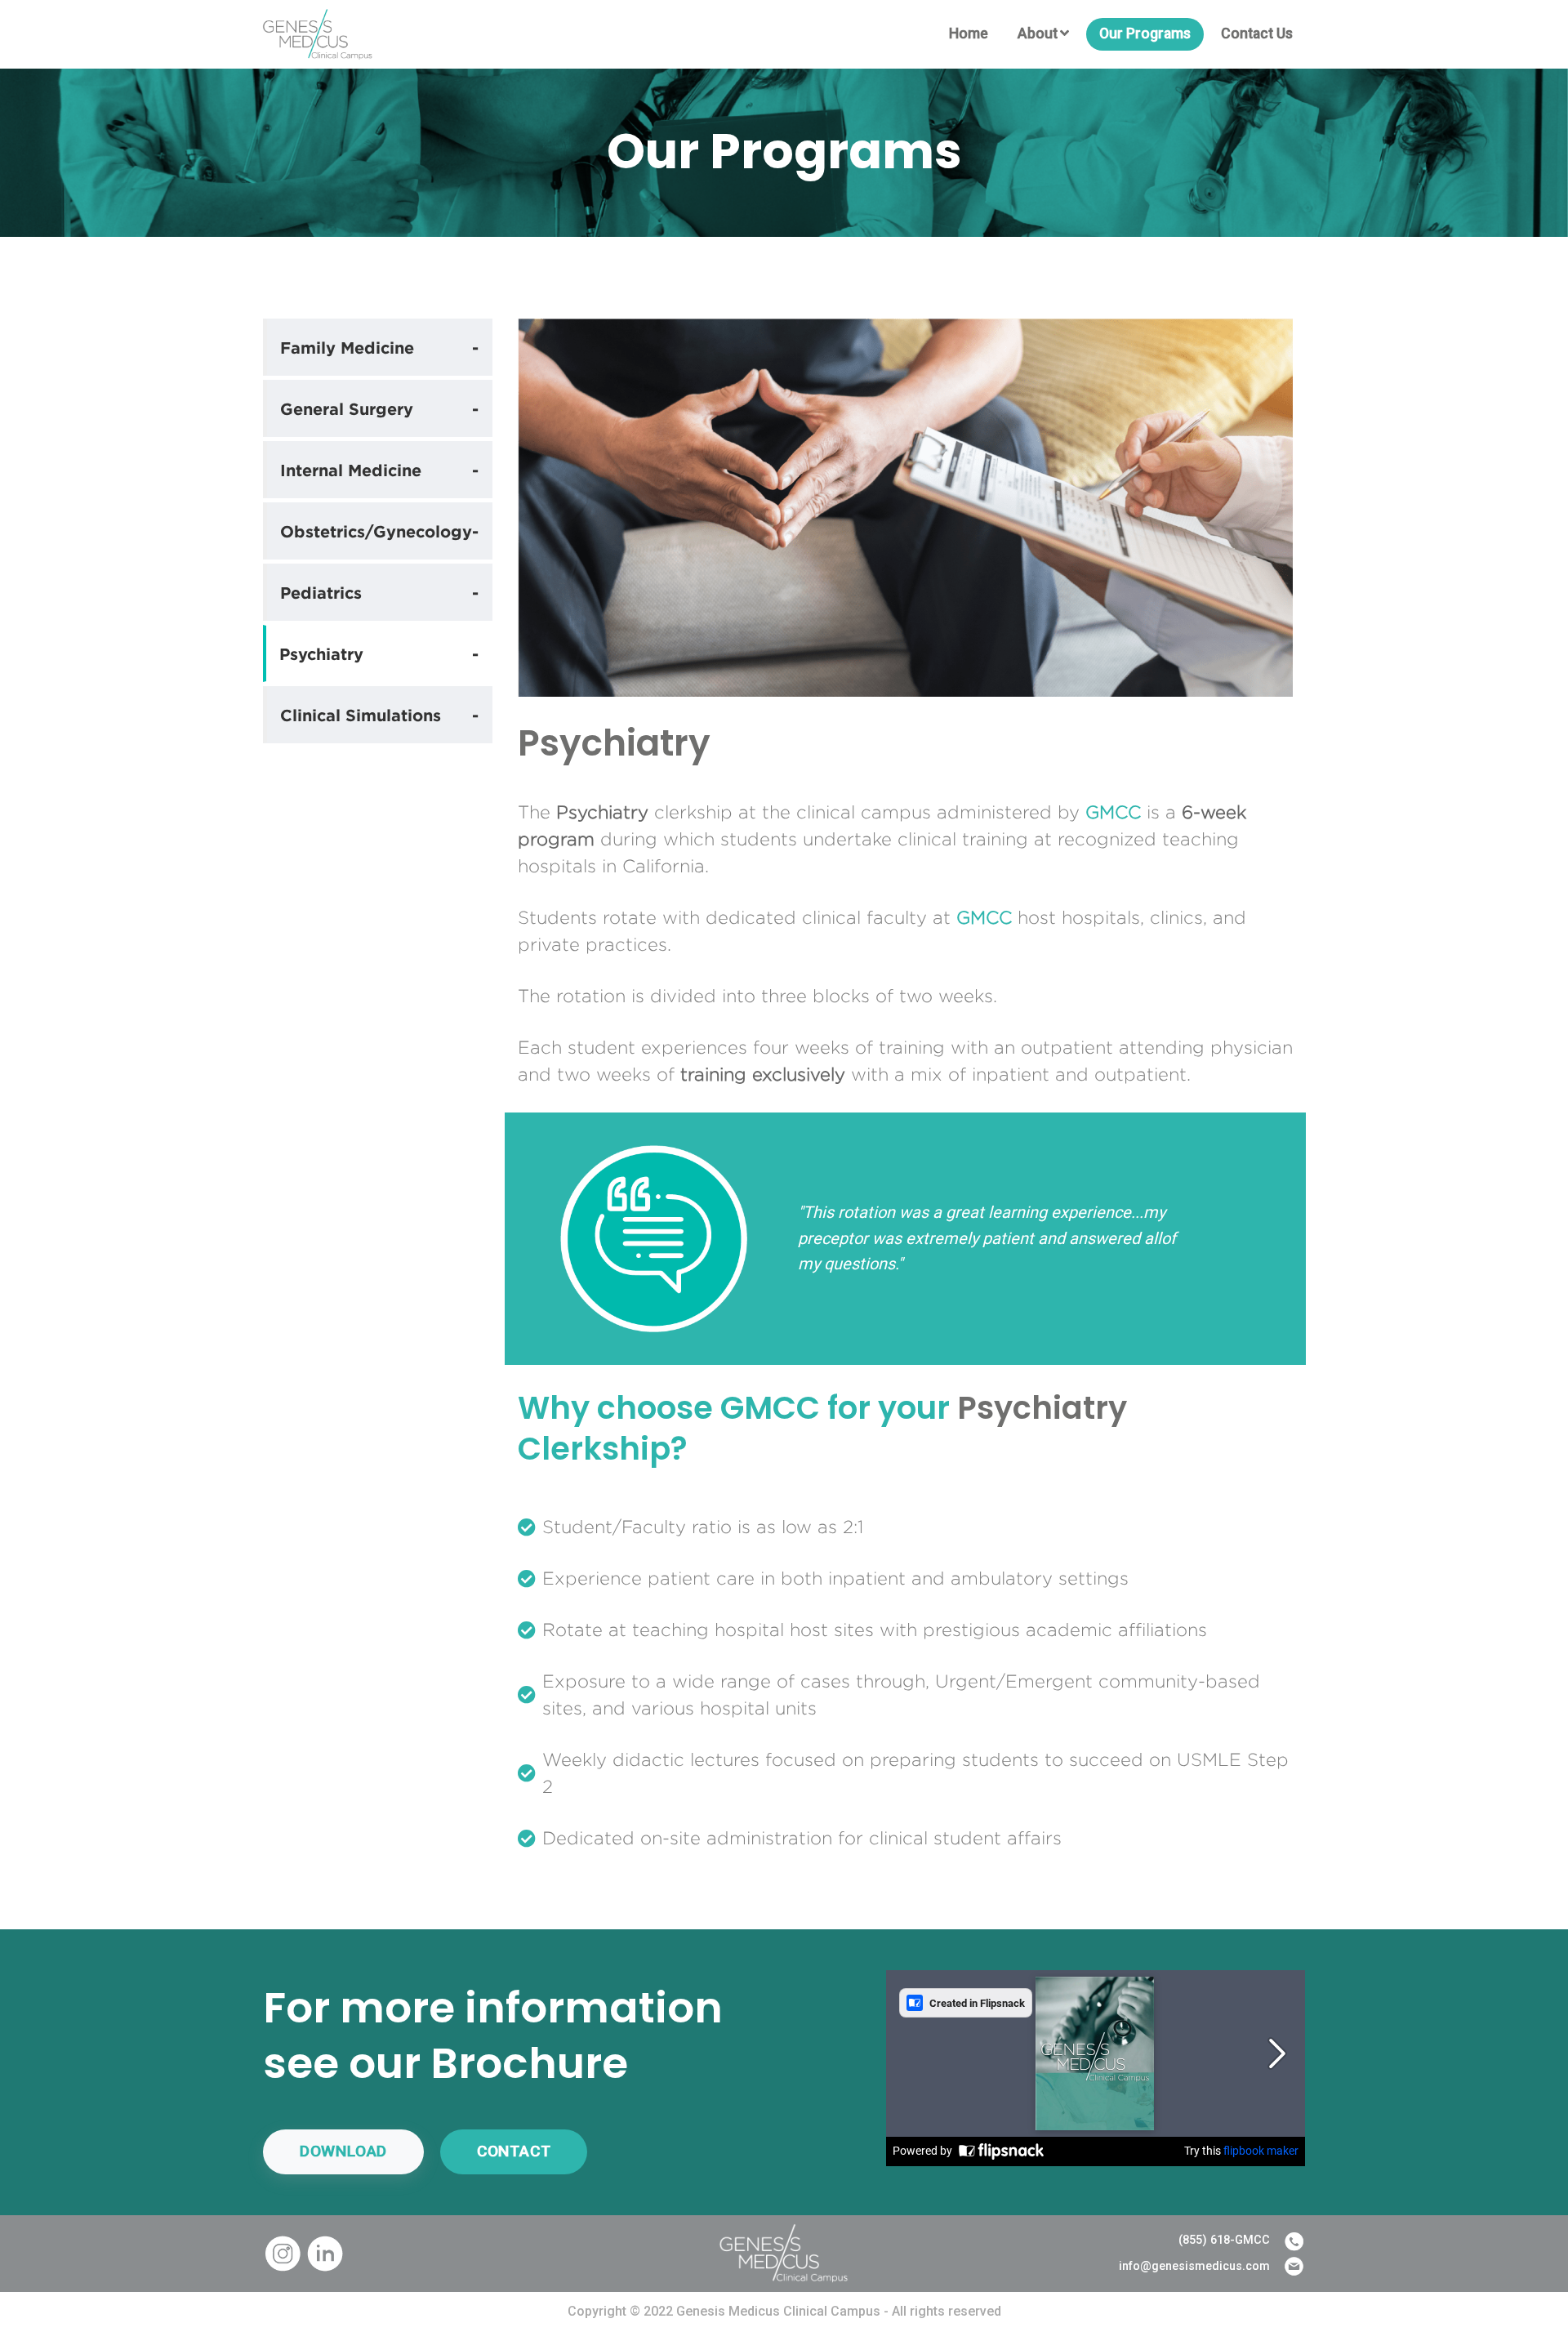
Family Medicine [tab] (379, 347)
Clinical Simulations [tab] (379, 715)
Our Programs (1145, 33)
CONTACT (514, 2151)
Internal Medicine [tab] (379, 470)
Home (969, 33)
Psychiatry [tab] (379, 653)
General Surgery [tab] (379, 408)
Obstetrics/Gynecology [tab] (379, 531)
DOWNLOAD (343, 2151)
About (1038, 33)
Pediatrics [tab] (379, 592)
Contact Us (1257, 33)
